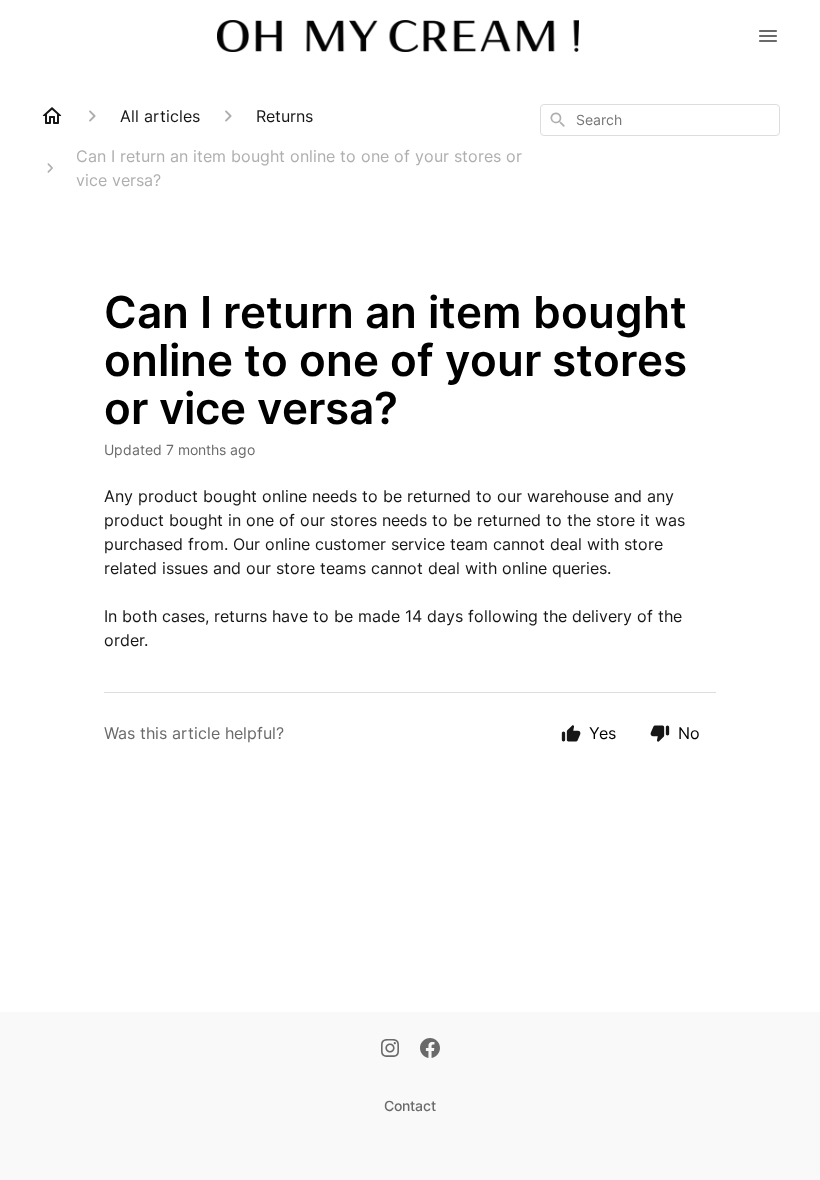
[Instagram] (390, 1050)
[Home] (52, 116)
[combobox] (660, 120)
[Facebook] (430, 1050)
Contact (410, 1105)
